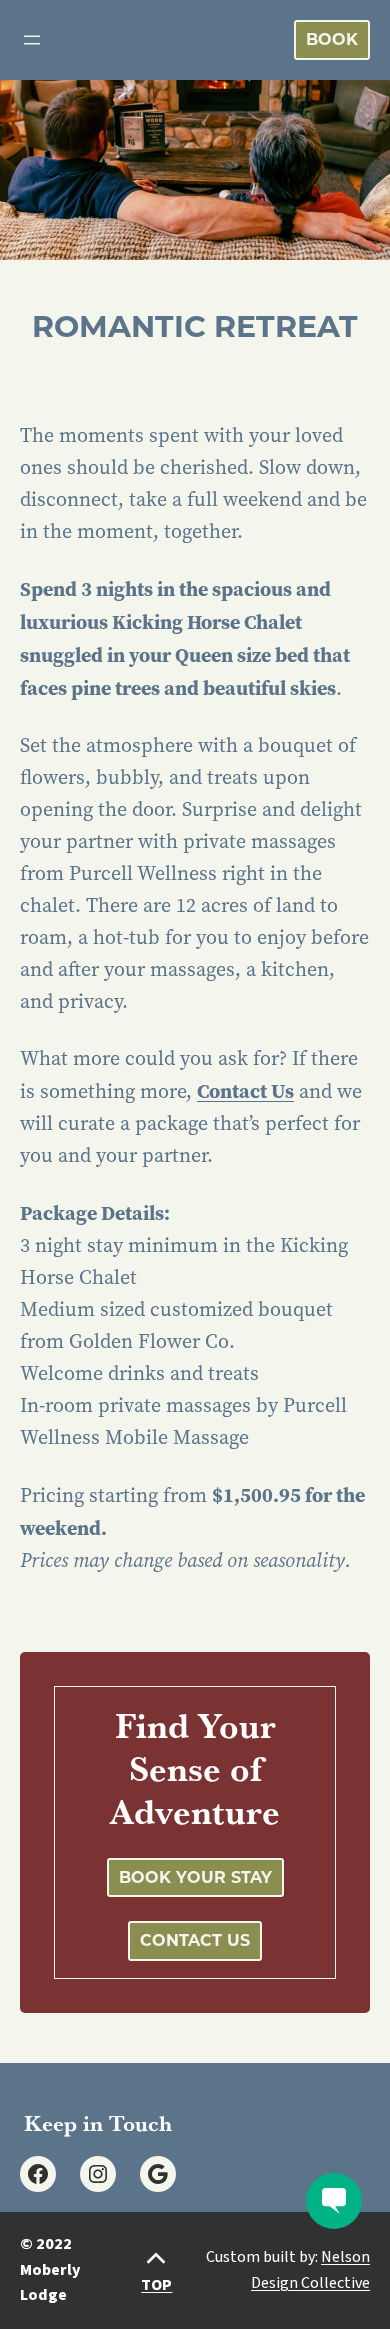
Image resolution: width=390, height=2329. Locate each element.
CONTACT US (195, 1940)
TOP (156, 2285)
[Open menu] (32, 40)
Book (332, 39)
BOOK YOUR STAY (195, 1877)
